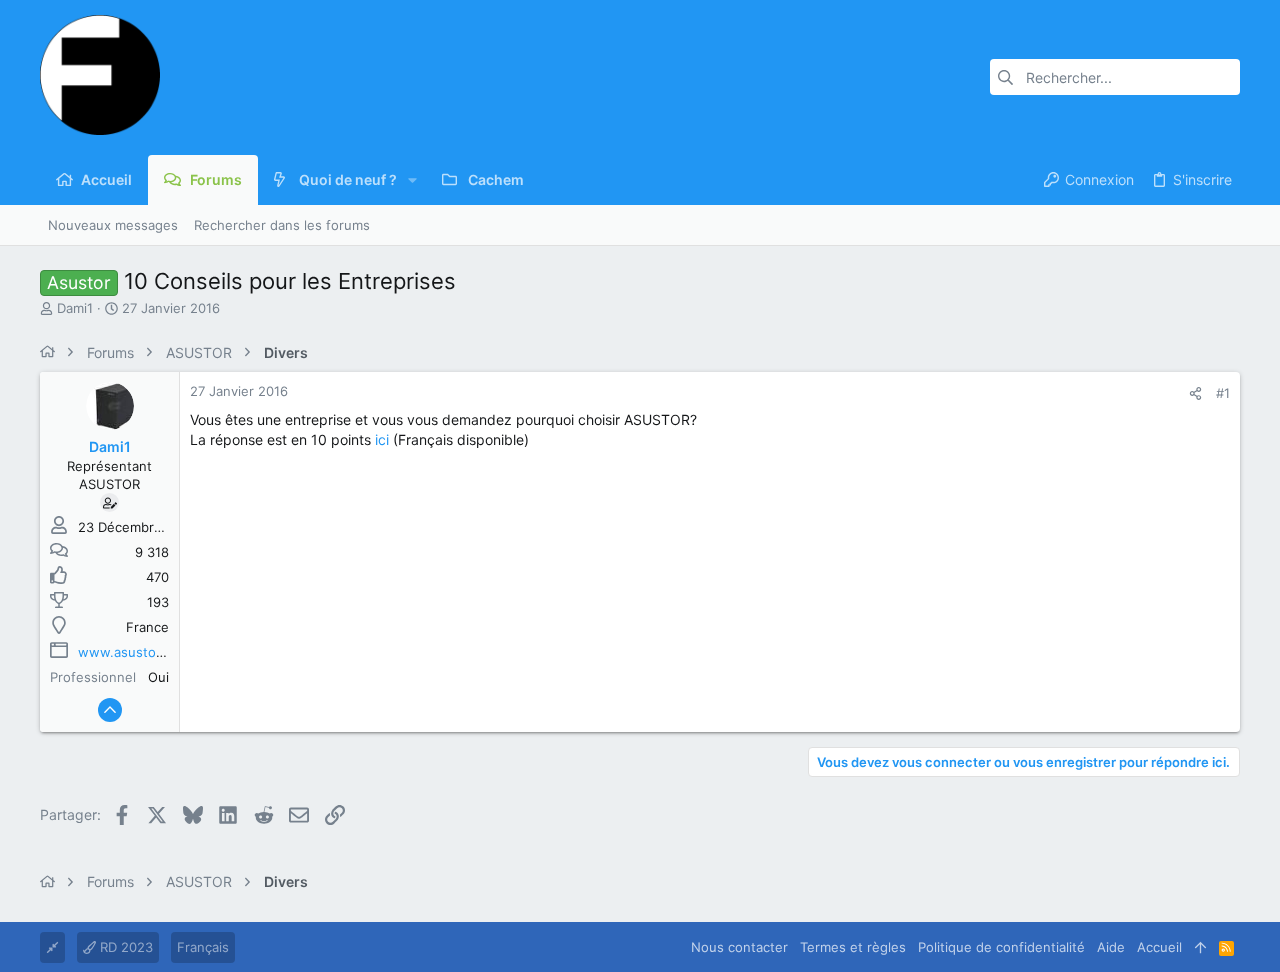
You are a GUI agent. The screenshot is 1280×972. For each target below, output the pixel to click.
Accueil (1159, 947)
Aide (1111, 947)
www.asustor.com (134, 652)
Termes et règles (853, 947)
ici (382, 439)
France (147, 627)
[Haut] (1200, 947)
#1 (1223, 393)
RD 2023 (124, 947)
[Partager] (1195, 393)
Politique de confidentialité (1001, 947)
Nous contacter (739, 947)
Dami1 (75, 308)
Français (203, 947)
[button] (412, 180)
